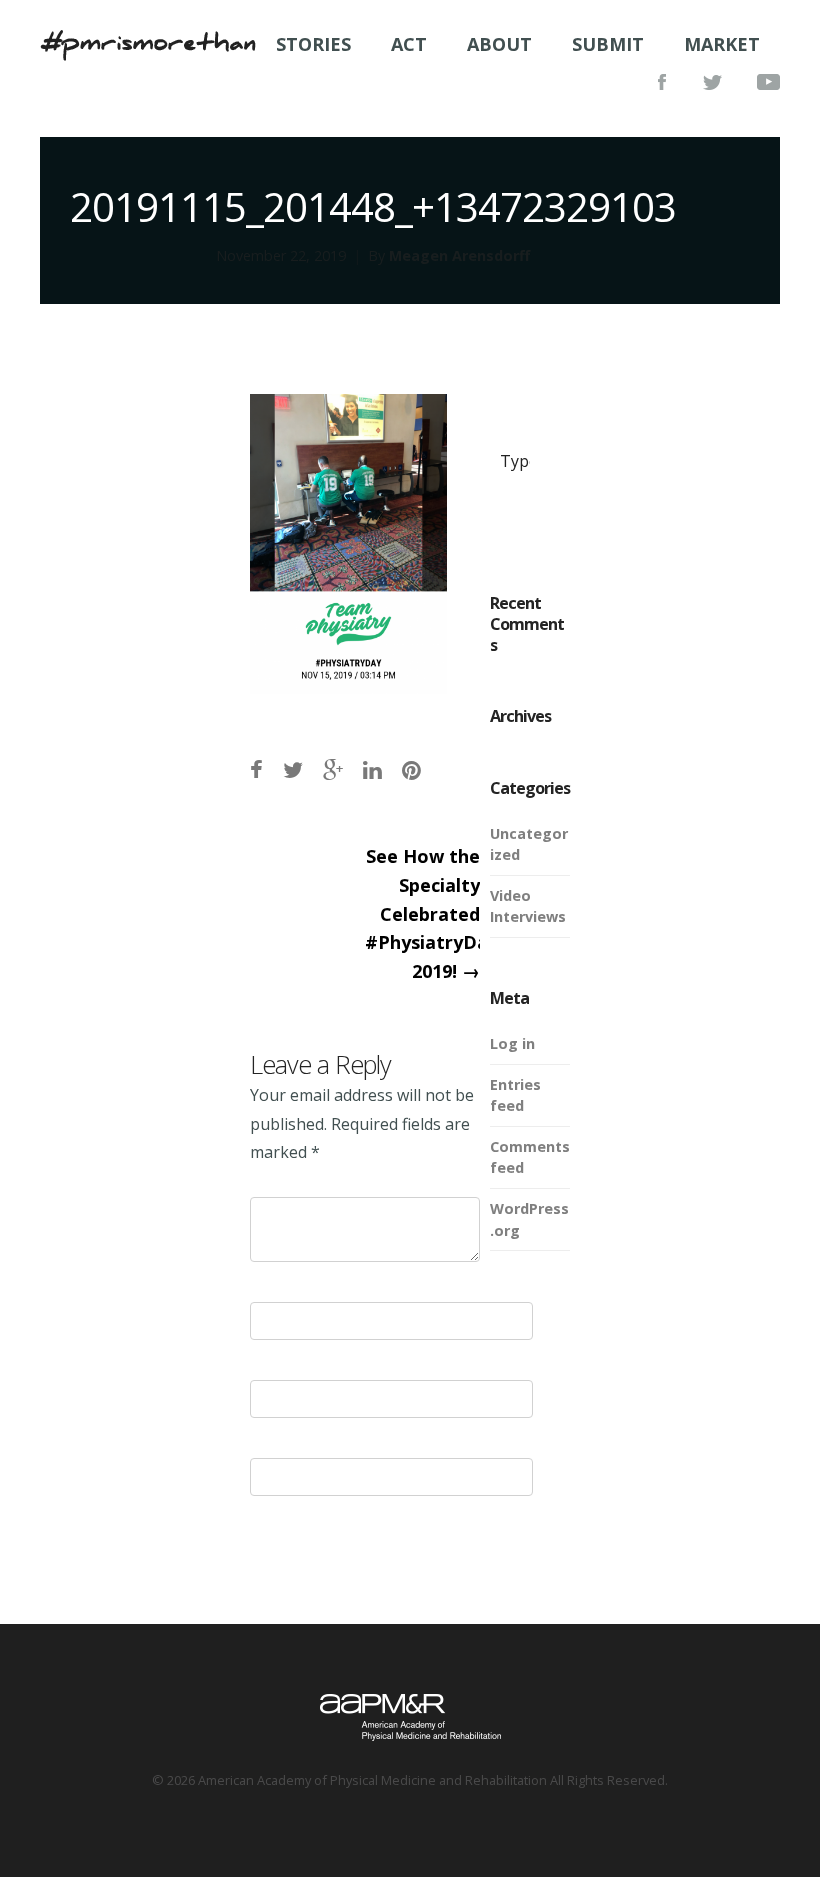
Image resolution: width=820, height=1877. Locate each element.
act (409, 44)
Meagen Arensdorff (459, 255)
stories (313, 44)
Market (722, 44)
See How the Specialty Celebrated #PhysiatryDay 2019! (431, 913)
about (499, 44)
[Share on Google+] (333, 769)
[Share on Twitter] (293, 769)
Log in (512, 1043)
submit (608, 44)
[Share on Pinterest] (411, 769)
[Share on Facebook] (256, 769)
